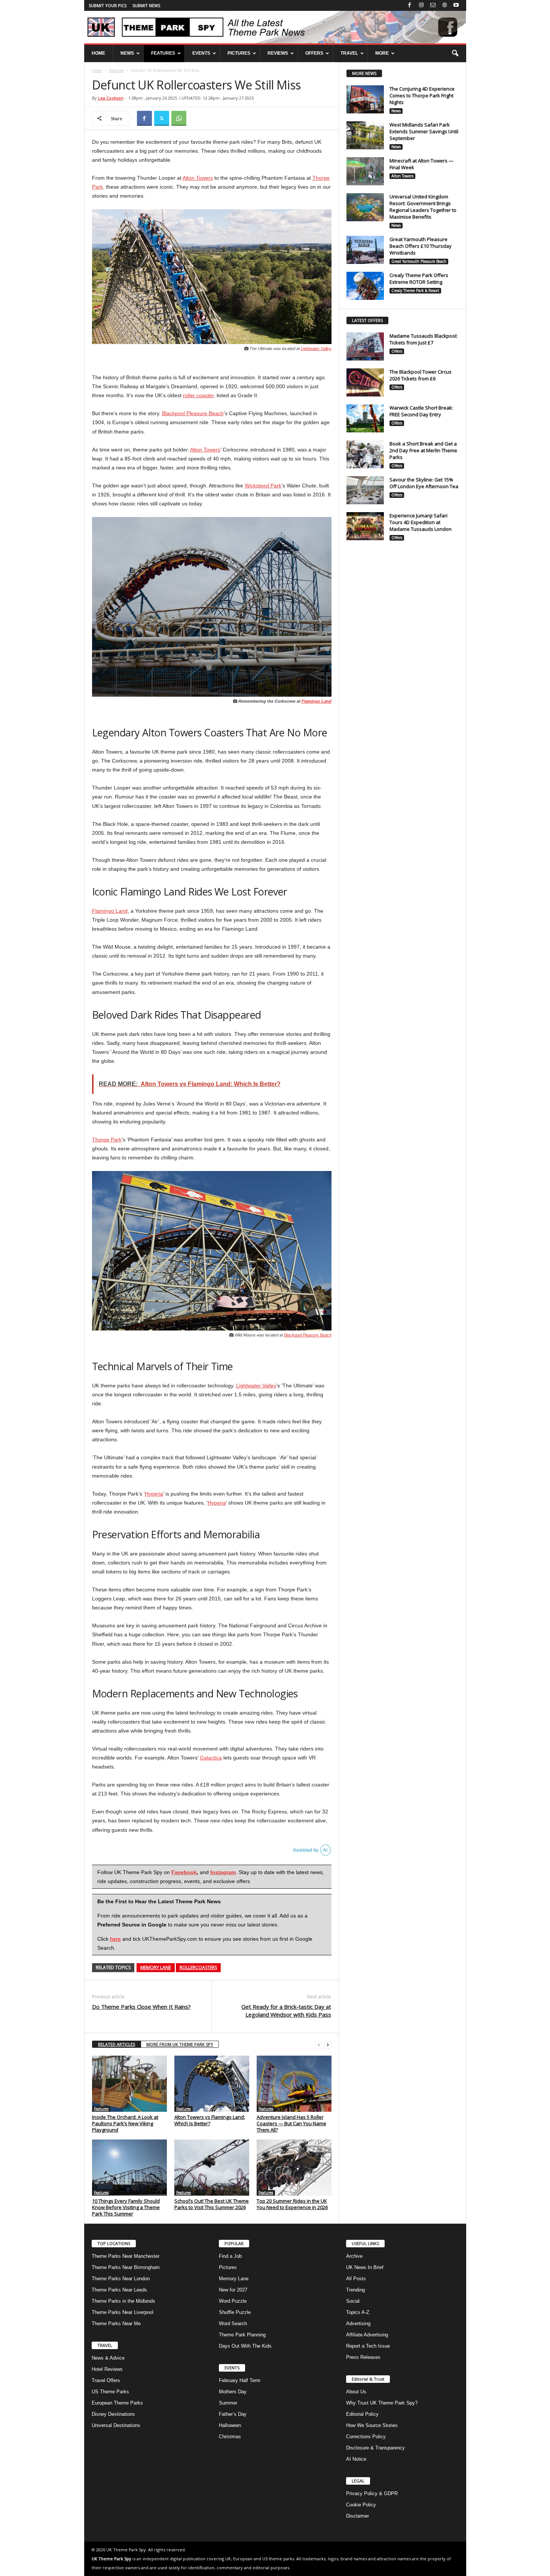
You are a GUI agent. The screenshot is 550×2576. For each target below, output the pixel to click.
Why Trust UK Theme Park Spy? (382, 2403)
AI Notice (356, 2459)
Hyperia (154, 1494)
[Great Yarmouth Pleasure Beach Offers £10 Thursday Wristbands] (365, 250)
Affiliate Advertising (367, 2335)
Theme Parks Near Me (116, 2323)
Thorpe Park (107, 1140)
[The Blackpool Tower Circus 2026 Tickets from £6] (365, 382)
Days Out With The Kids (245, 2346)
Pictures (228, 2267)
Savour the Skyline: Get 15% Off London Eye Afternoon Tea (424, 483)
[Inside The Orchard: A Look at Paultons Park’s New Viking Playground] (129, 2084)
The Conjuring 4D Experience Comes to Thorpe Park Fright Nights (422, 95)
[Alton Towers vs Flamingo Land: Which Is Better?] (212, 2084)
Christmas (230, 2437)
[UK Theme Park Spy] (275, 27)
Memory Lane (156, 1967)
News (396, 111)
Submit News (146, 5)
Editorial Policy (362, 2414)
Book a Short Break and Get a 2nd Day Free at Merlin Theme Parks (423, 450)
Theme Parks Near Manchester (126, 2256)
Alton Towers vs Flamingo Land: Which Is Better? (210, 2120)
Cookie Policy (361, 2505)
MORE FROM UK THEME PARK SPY (180, 2044)
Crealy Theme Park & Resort (415, 291)
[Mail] (433, 5)
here (115, 1939)
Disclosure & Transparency (375, 2448)
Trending (355, 2290)
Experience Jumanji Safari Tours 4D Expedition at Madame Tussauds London (421, 522)
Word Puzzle (233, 2301)
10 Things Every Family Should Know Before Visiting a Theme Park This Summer (126, 2207)
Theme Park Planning (242, 2335)
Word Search (233, 2323)
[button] (455, 54)
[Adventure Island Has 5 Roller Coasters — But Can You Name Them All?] (294, 2084)
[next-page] (328, 2045)
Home (97, 70)
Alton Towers (198, 178)
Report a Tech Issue (368, 2346)
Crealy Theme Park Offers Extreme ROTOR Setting (419, 279)
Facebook (184, 1872)
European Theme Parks (117, 2403)
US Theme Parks (110, 2392)
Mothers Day (233, 2392)
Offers (397, 351)
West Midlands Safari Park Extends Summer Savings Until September (424, 131)
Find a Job (230, 2256)
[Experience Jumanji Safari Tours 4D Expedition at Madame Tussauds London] (365, 526)
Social (353, 2301)
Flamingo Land (317, 701)
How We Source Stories (372, 2425)
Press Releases (363, 2357)
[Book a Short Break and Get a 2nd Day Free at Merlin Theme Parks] (365, 454)
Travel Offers (106, 2380)
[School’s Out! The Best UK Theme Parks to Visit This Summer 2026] (212, 2168)
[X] (162, 118)
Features (117, 70)
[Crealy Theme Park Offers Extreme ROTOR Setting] (365, 286)
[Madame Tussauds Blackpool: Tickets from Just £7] (365, 346)
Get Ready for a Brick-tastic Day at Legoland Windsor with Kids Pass (286, 2011)
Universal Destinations (116, 2425)
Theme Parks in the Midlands (123, 2301)
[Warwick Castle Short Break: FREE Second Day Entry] (365, 418)
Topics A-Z (358, 2312)
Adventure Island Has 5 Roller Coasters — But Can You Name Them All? (291, 2123)
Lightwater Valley (316, 349)
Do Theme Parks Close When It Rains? (141, 2007)
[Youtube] (456, 5)
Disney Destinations (113, 2414)
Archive (354, 2256)
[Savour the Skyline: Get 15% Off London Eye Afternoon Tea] (365, 490)
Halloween (230, 2425)
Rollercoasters (198, 1967)
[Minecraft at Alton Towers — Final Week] (365, 171)
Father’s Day (233, 2414)
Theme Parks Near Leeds (119, 2290)
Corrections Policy (366, 2437)
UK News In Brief (365, 2267)
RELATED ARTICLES (117, 2044)
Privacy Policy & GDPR (372, 2493)
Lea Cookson (111, 98)
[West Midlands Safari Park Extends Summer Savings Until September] (365, 135)
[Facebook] (410, 5)
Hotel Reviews (107, 2369)
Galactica (211, 1758)
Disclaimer (357, 2516)
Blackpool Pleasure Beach (193, 413)
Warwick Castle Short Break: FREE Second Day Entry (421, 411)
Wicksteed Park (263, 486)
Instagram (223, 1872)
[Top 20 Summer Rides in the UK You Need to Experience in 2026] (294, 2168)
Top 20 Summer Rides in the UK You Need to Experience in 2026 (292, 2204)
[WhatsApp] (179, 118)
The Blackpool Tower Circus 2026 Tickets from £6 (421, 375)
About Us (356, 2392)
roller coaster (198, 395)
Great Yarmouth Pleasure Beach (419, 261)
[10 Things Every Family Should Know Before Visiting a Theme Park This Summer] (129, 2168)
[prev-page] (319, 2045)
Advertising (358, 2323)
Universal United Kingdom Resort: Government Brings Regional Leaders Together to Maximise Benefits (423, 207)
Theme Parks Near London (121, 2279)
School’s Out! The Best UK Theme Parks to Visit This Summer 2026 (212, 2204)
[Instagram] (421, 5)
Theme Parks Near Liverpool (123, 2312)
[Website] (444, 5)
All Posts (356, 2279)
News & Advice (108, 2358)
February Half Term (240, 2380)
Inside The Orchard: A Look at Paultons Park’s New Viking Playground (125, 2123)
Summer (228, 2403)
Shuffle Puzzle (235, 2312)
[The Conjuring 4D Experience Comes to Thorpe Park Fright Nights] (365, 99)
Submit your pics (108, 5)
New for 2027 (233, 2290)
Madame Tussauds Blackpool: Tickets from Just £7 (424, 339)
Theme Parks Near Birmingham (126, 2267)
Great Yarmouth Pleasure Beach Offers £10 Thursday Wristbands (421, 246)
